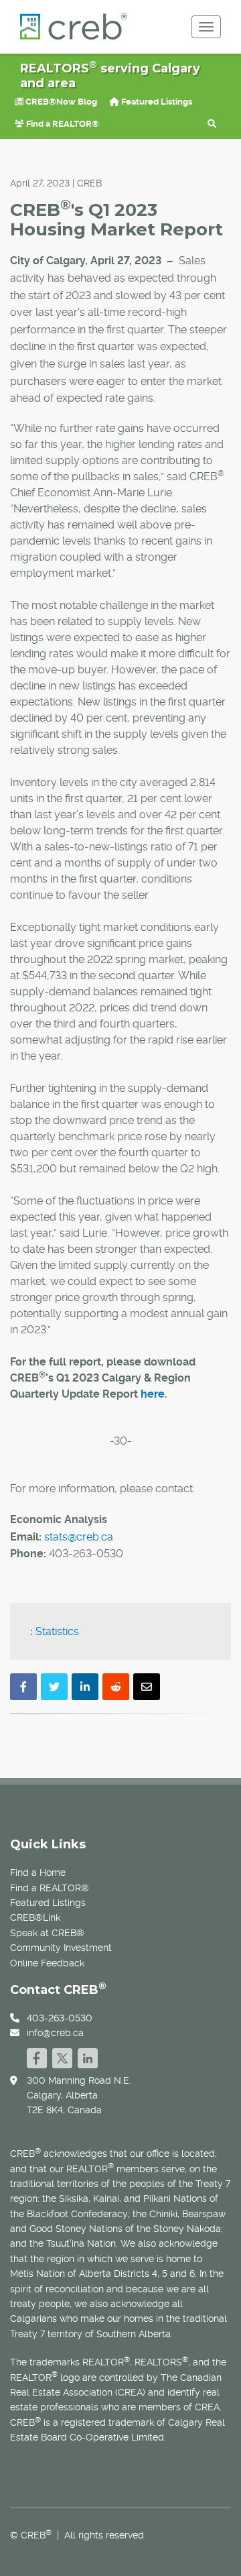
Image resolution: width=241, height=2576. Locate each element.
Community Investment (61, 1948)
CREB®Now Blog (60, 102)
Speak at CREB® (47, 1933)
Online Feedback (47, 1963)
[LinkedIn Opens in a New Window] (88, 2057)
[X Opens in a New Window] (62, 2057)
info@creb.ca (55, 2033)
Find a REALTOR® (62, 124)
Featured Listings (156, 102)
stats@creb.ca (79, 1537)
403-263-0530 (60, 2018)
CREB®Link (35, 1917)
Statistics (57, 1631)
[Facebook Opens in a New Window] (37, 2057)
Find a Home (38, 1872)
